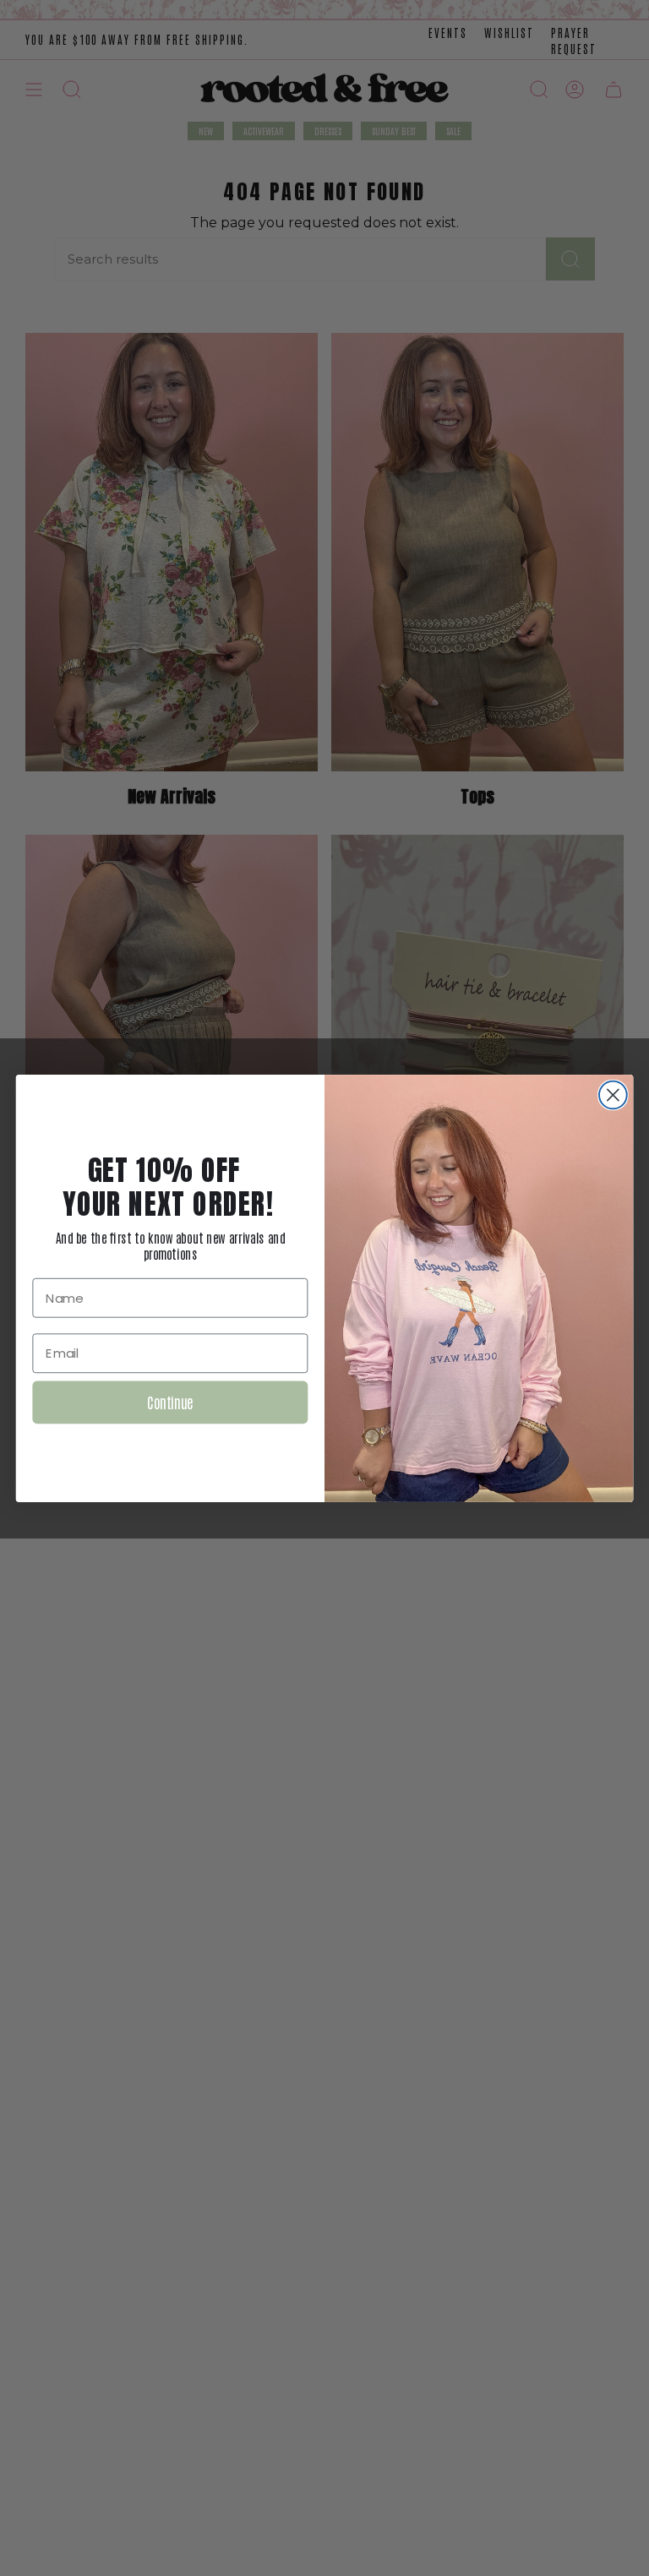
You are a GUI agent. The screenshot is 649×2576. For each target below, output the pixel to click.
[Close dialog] (613, 1095)
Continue (170, 1402)
